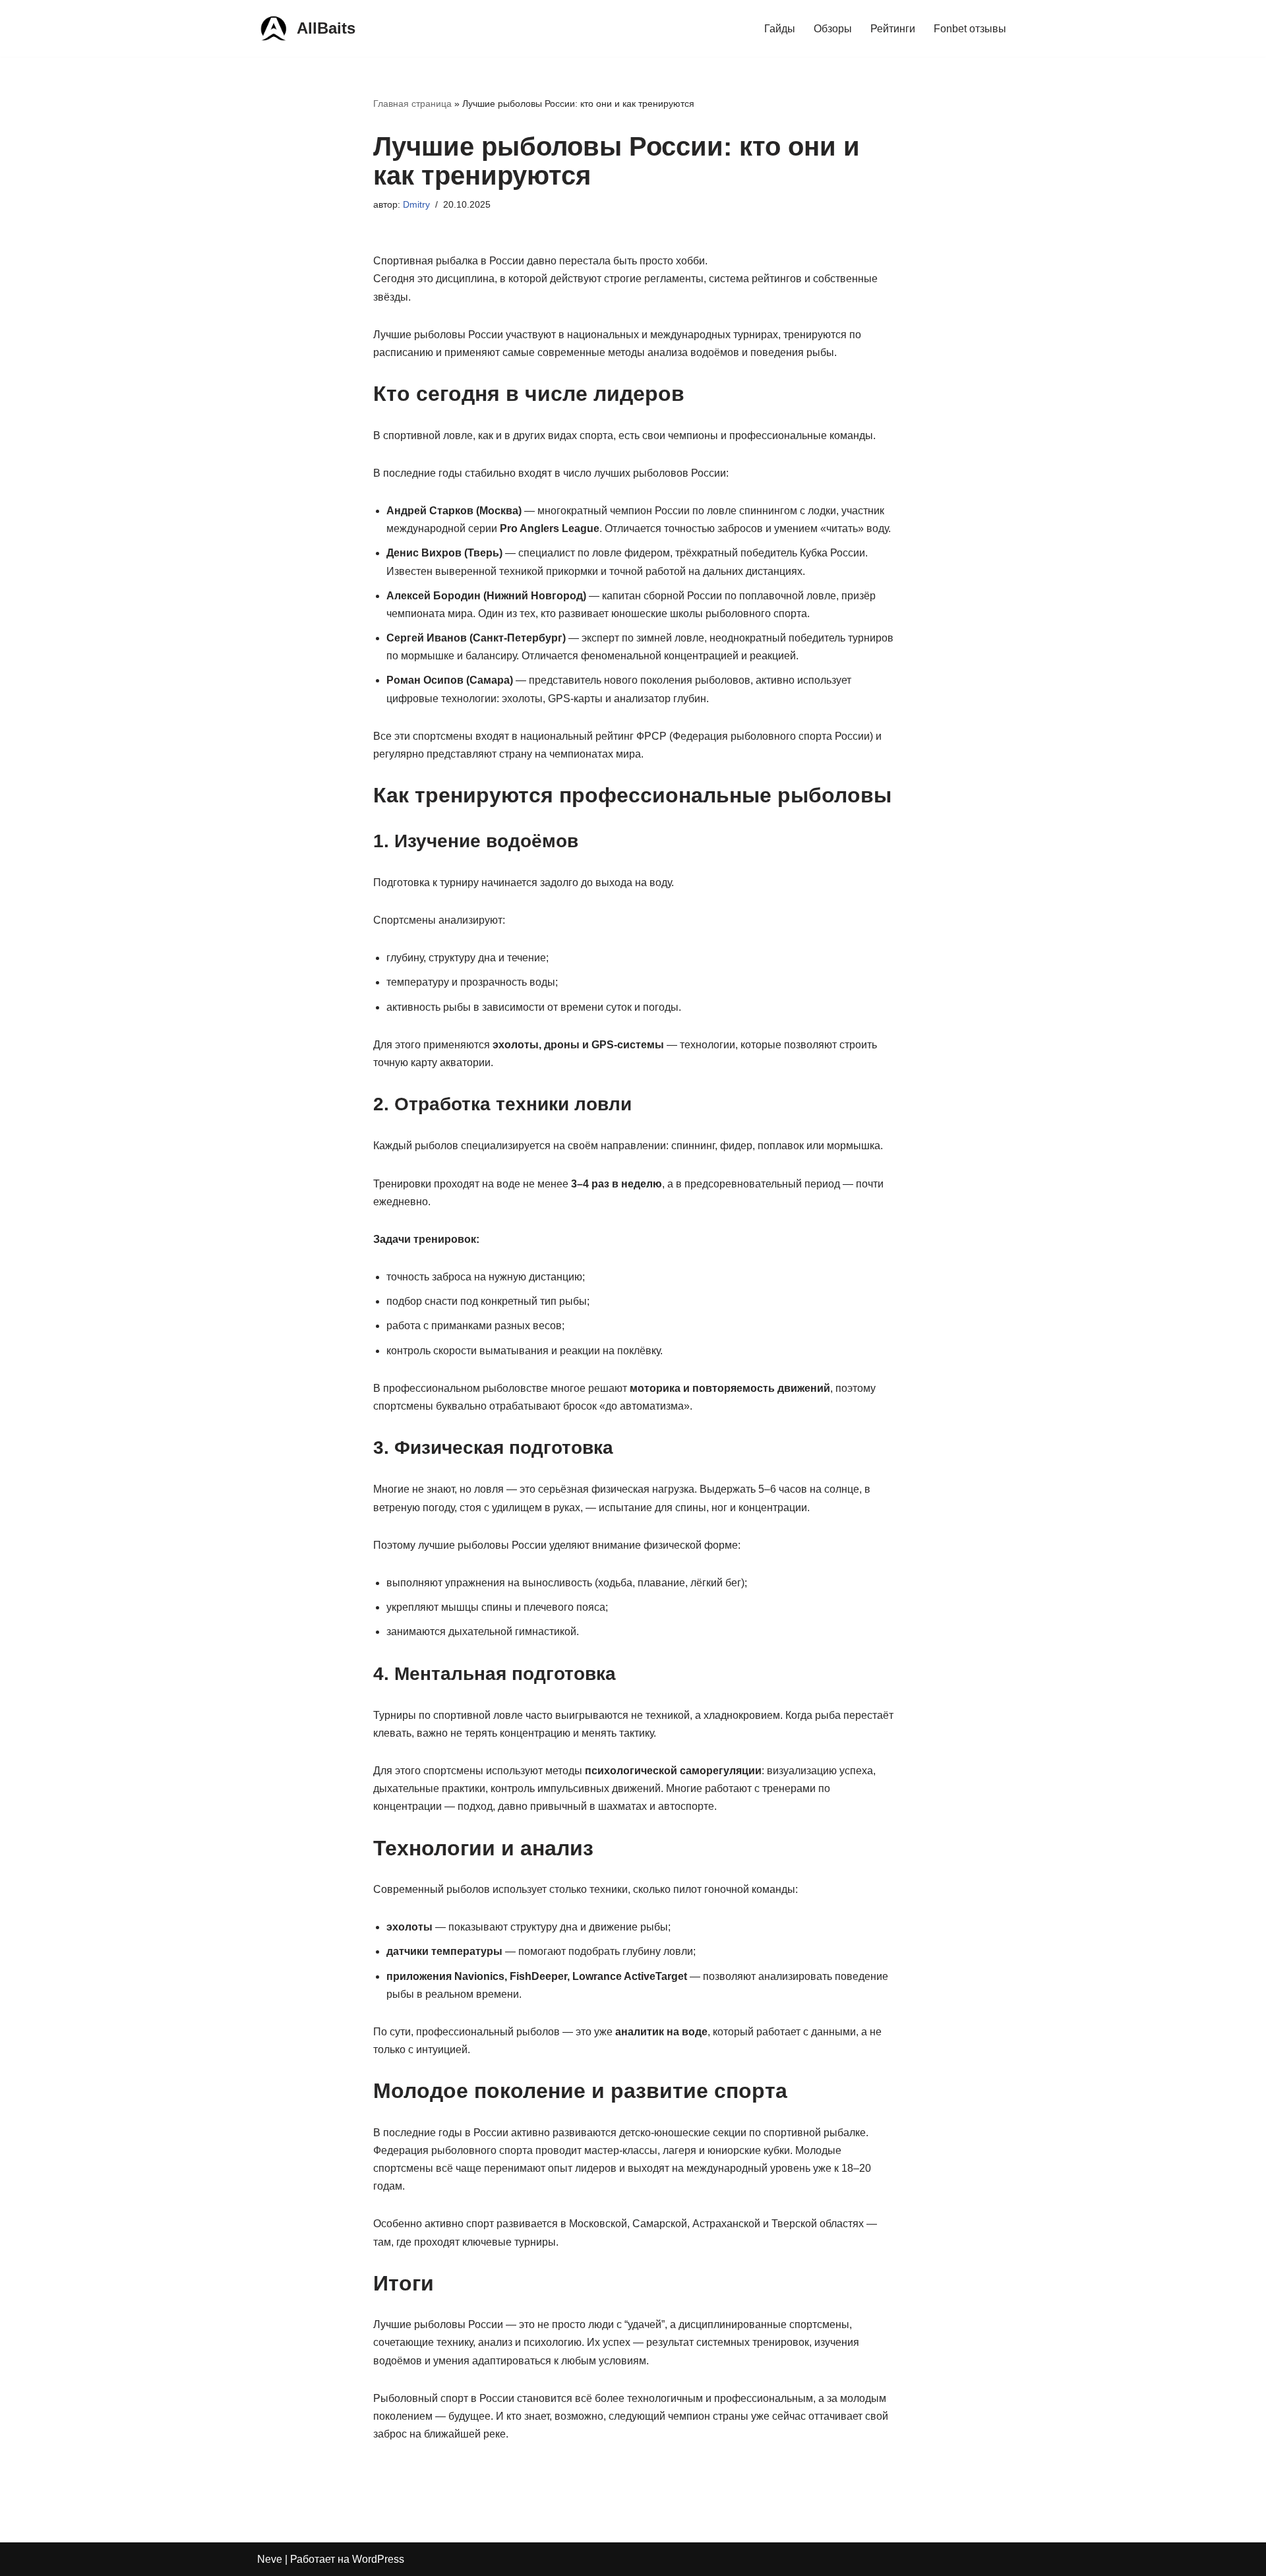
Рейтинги (893, 29)
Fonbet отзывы (970, 29)
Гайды (780, 29)
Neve (270, 2559)
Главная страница (412, 104)
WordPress (378, 2559)
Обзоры (833, 29)
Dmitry (416, 204)
